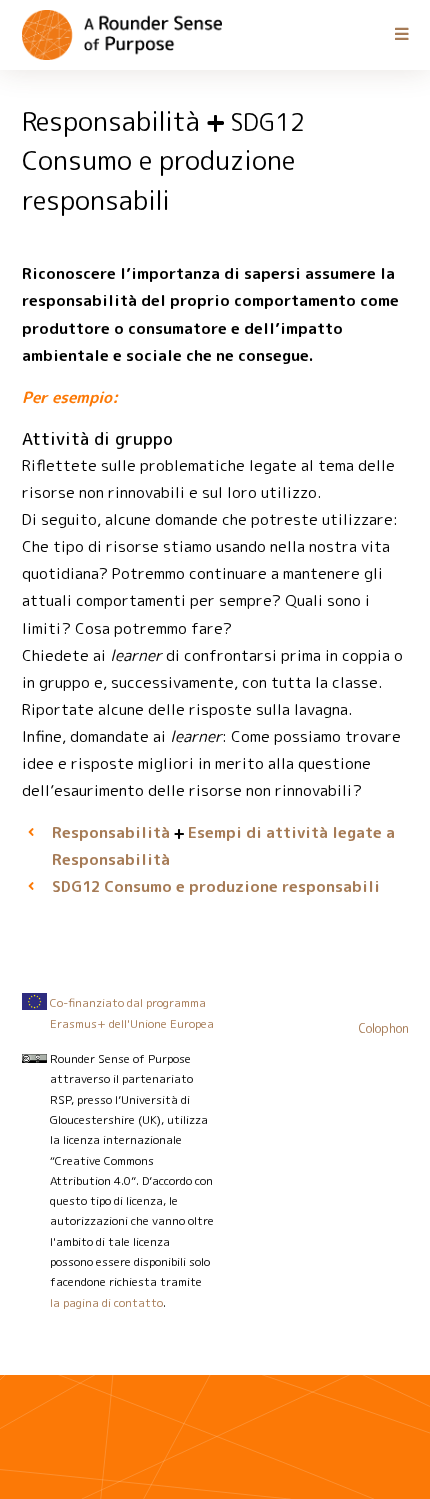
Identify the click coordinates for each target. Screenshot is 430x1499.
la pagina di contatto (106, 1303)
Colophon (384, 1028)
